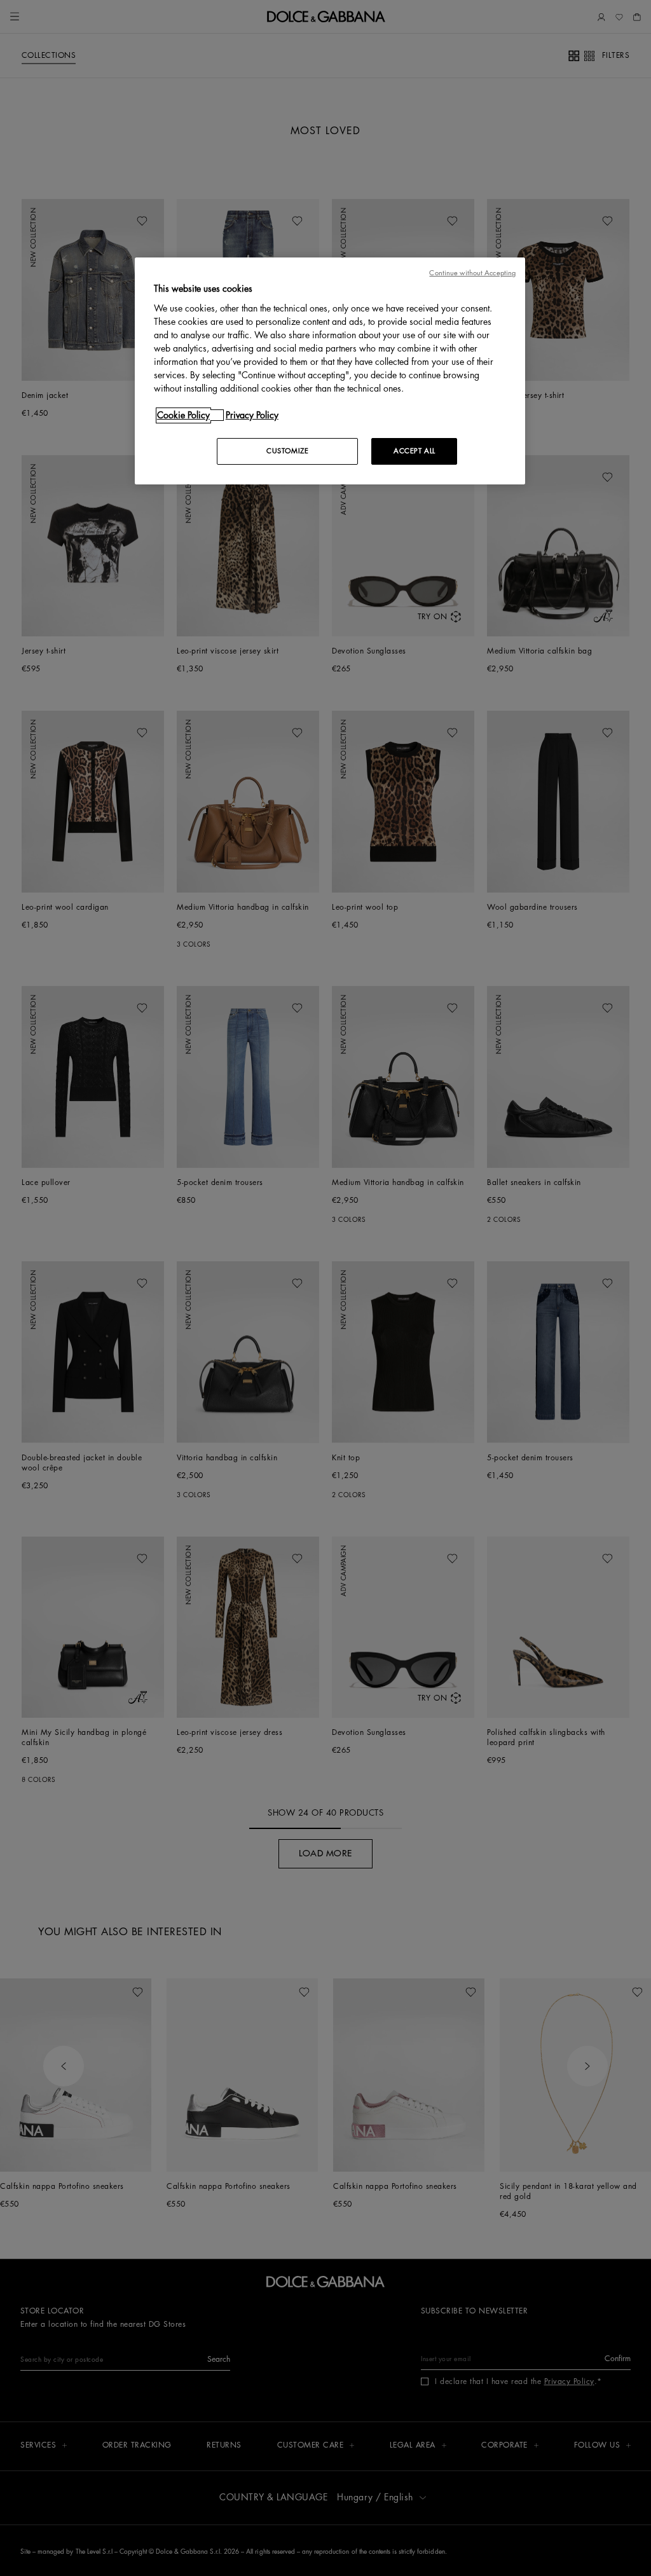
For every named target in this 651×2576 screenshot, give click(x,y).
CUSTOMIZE (287, 451)
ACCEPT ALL (415, 451)
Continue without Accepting (472, 273)
